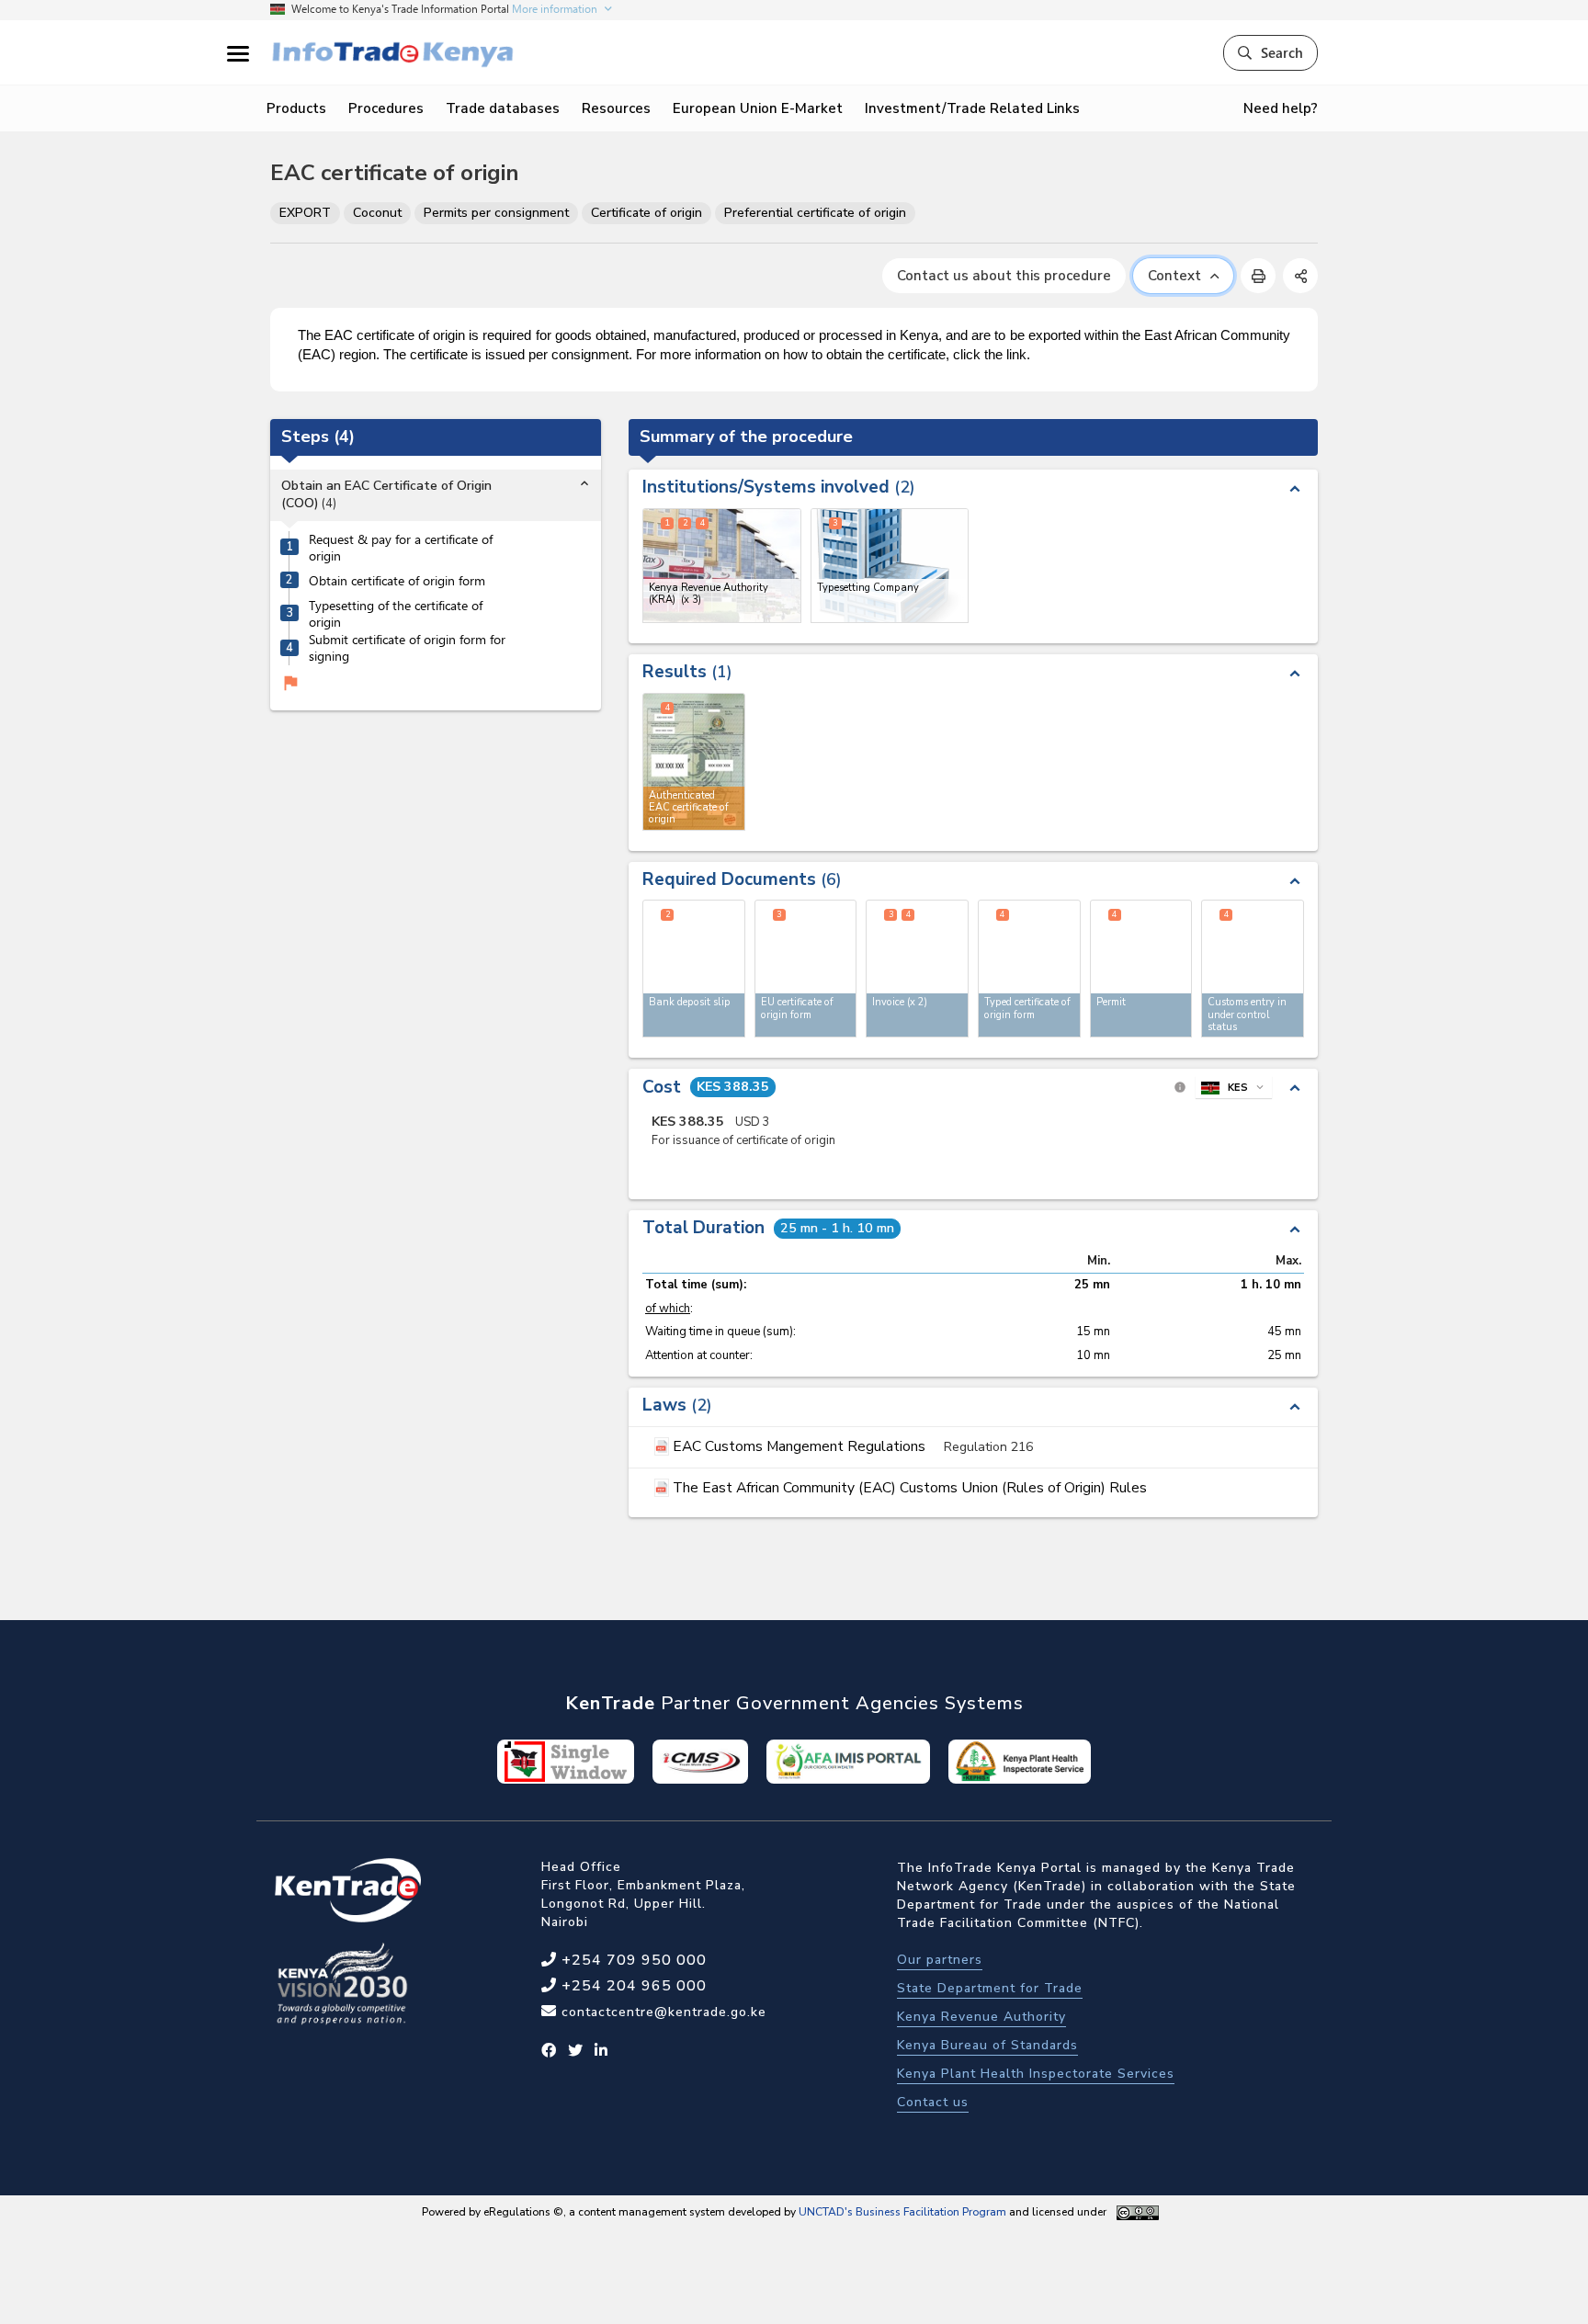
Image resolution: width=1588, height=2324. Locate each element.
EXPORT (305, 213)
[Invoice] (917, 969)
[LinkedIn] (601, 2051)
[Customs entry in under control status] (1253, 969)
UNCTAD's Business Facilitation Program (902, 2212)
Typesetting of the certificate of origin (396, 614)
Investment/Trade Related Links (972, 108)
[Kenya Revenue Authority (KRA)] (722, 566)
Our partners (940, 1960)
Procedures (386, 108)
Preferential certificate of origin (815, 213)
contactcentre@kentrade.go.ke (662, 2012)
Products (296, 108)
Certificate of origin (647, 213)
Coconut (377, 213)
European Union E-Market (758, 108)
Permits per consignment (496, 213)
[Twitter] (576, 2051)
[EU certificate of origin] (806, 969)
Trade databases (503, 108)
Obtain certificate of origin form (397, 581)
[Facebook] (549, 2051)
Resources (616, 108)
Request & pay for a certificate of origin (401, 548)
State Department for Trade (990, 1988)
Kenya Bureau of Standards (987, 2045)
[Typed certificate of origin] (1029, 969)
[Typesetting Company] (890, 566)
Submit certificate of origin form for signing (407, 648)
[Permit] (1141, 969)
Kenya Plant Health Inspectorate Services (1036, 2074)
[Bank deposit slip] (694, 969)
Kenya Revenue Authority (981, 2017)
